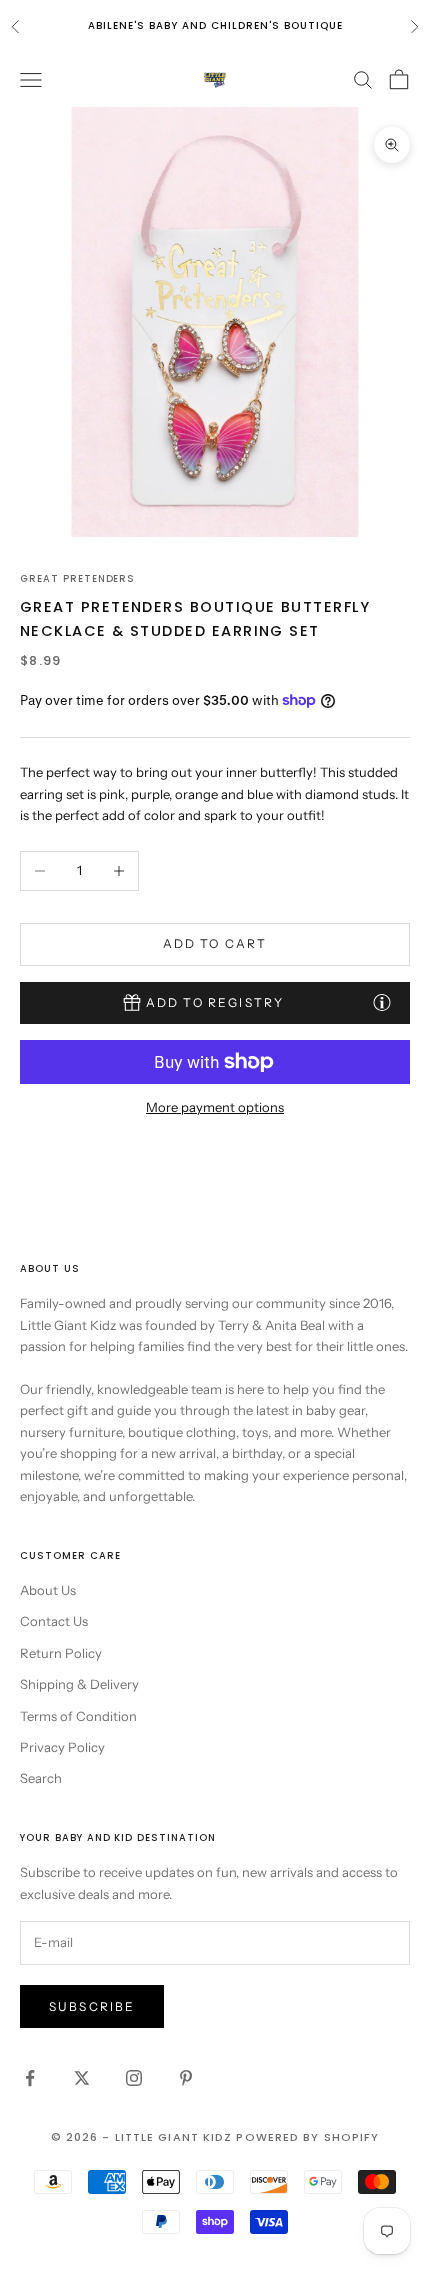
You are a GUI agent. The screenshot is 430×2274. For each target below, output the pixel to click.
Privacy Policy (62, 1747)
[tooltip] (382, 1002)
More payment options (215, 1107)
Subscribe (92, 2006)
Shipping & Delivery (79, 1684)
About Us (48, 1590)
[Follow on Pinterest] (186, 2078)
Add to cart (215, 943)
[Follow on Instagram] (134, 2078)
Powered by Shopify (307, 2137)
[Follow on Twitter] (82, 2078)
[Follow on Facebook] (30, 2078)
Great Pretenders (77, 578)
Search (41, 1778)
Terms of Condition (78, 1716)
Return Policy (61, 1653)
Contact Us (54, 1621)
